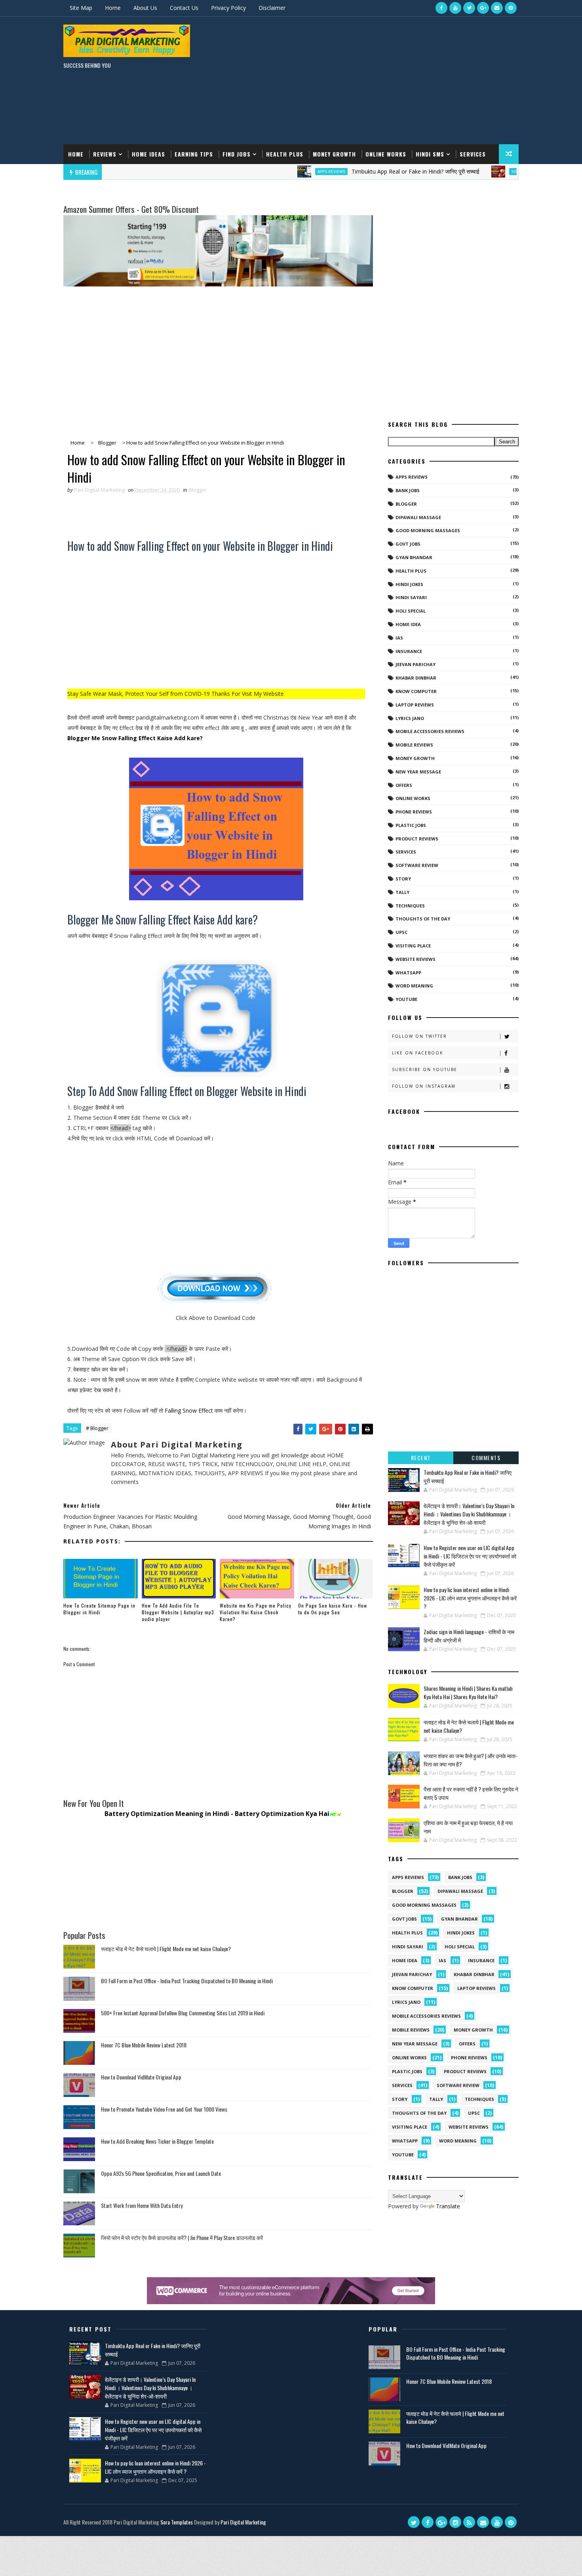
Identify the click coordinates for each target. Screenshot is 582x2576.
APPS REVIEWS (270, 172)
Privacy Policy (228, 8)
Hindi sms (430, 154)
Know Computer (416, 691)
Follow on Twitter (419, 1036)
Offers (404, 785)
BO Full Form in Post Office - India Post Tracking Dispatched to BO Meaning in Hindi (187, 1981)
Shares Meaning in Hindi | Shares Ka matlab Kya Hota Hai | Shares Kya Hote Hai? (468, 1692)
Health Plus (285, 154)
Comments (486, 1458)
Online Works (386, 154)
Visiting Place (413, 946)
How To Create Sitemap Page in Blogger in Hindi (99, 1609)
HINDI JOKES (409, 584)
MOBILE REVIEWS (414, 745)
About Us (145, 8)
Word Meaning (414, 986)
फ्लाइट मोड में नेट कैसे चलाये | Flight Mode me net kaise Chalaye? (166, 1949)
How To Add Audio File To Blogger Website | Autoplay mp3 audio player (178, 1612)
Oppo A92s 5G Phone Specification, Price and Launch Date (161, 2173)
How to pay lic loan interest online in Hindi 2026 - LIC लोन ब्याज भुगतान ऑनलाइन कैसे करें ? (470, 1598)
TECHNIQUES (410, 906)
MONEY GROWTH (415, 758)
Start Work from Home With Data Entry (142, 2205)
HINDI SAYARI (464, 172)
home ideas (148, 154)
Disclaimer (272, 8)
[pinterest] (511, 8)
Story (403, 879)
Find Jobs (237, 154)
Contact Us (184, 8)
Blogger (198, 490)
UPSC (401, 932)
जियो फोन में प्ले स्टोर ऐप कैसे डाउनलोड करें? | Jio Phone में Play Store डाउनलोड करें (182, 2237)
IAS (399, 638)
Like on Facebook (417, 1053)
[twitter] (469, 8)
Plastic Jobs (411, 825)
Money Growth (334, 154)
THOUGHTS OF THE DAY (423, 919)
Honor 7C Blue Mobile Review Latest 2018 (144, 2045)
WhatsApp (408, 973)
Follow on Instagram (424, 1086)
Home (113, 8)
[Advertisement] (374, 81)
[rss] (469, 2522)
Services (473, 154)
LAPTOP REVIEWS (415, 705)
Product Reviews (417, 839)
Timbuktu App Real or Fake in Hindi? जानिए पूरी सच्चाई (355, 171)
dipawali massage (418, 517)
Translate (448, 2206)
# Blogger (97, 1428)
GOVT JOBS (408, 544)
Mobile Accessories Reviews (430, 731)
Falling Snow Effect (189, 1410)
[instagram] (455, 2522)
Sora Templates (177, 2522)
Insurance (409, 651)
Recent (421, 1458)
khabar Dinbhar (416, 678)
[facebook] (441, 8)
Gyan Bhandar (414, 557)
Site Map (81, 8)
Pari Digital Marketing (243, 2522)
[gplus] (483, 8)
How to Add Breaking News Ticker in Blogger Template (157, 2141)
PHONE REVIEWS (414, 812)
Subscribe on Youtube (425, 1069)
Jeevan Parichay (416, 664)
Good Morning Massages (428, 530)
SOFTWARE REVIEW (417, 865)
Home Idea (408, 624)
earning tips (194, 154)
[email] (497, 8)
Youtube (406, 999)
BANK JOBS (408, 490)
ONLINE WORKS (413, 798)
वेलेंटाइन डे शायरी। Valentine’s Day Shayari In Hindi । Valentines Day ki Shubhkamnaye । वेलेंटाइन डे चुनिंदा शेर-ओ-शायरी (469, 1514)
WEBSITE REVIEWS (416, 959)
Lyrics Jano (410, 718)
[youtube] (455, 8)
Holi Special (411, 611)
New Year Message (418, 772)
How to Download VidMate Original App (141, 2077)
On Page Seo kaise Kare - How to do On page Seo (333, 1609)
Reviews (105, 154)
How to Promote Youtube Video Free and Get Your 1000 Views (164, 2109)
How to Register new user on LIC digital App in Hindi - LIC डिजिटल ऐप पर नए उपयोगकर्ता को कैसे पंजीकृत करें (470, 1556)
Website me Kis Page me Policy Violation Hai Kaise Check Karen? (256, 1612)
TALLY (402, 892)
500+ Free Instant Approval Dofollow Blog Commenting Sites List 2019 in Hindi (183, 2013)
